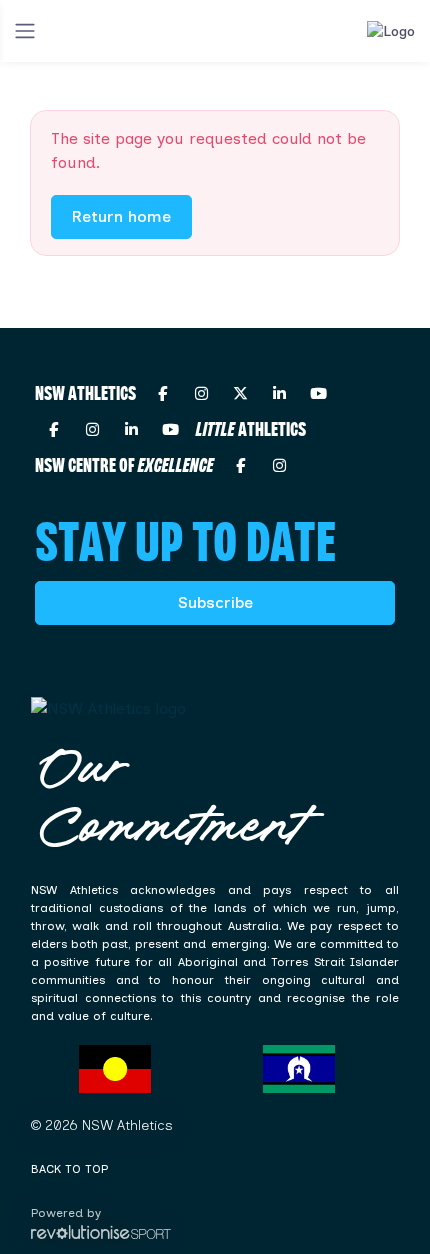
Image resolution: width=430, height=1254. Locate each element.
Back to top (69, 1169)
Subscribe (215, 602)
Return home (121, 216)
